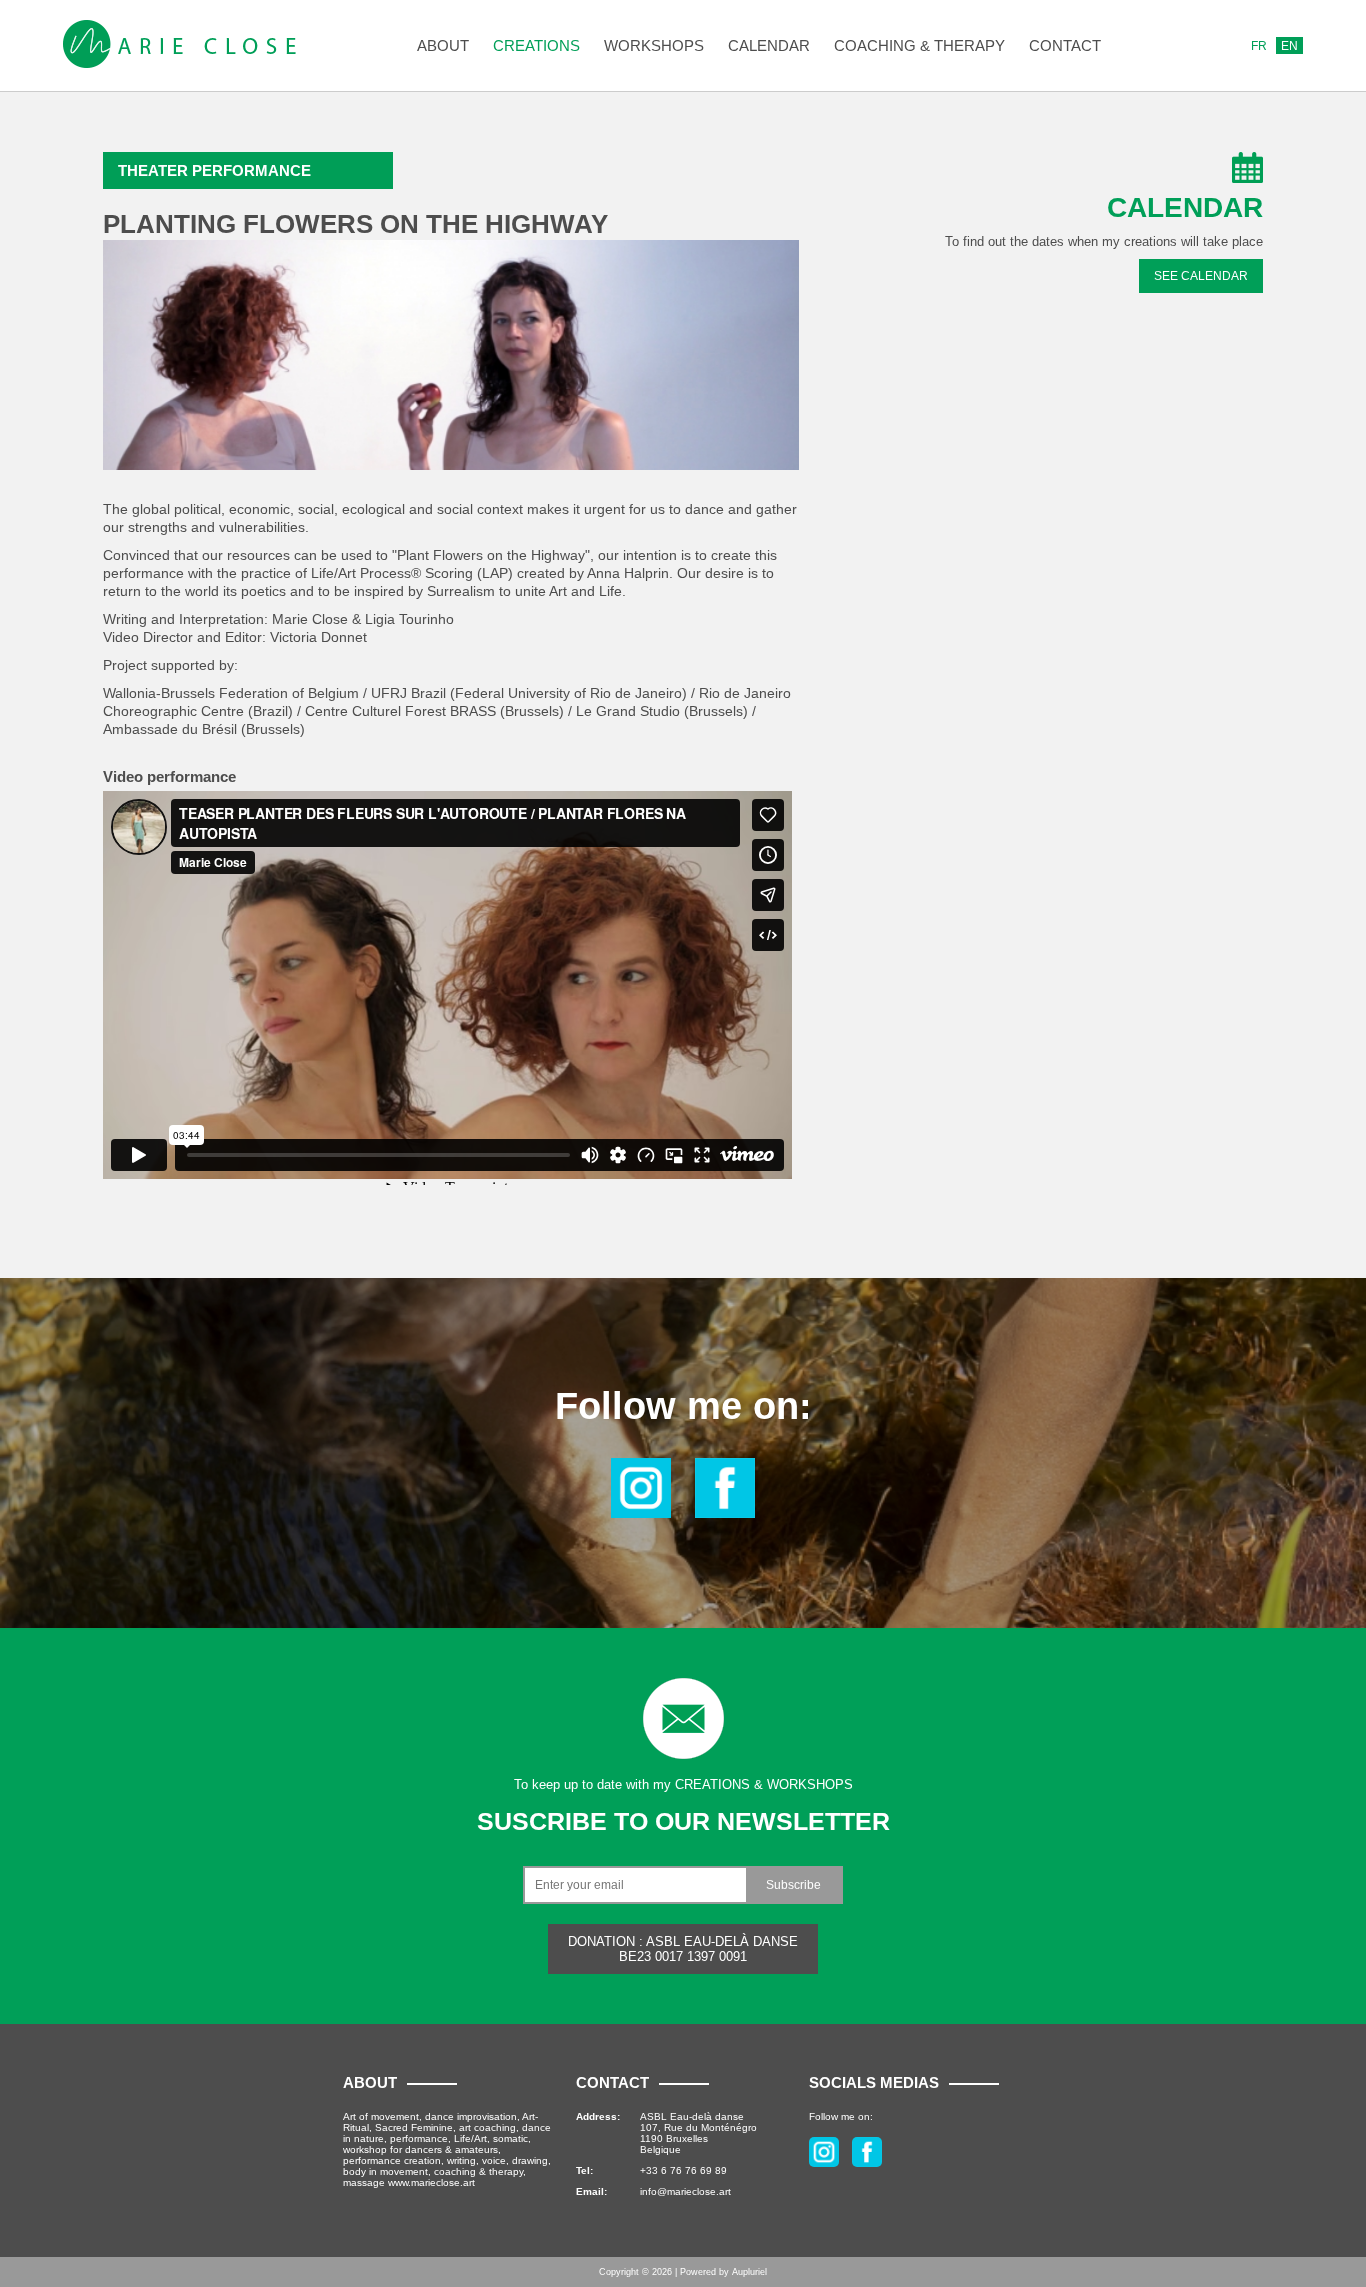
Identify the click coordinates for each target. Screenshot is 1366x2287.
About (443, 45)
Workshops (654, 45)
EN (1289, 46)
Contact (1065, 45)
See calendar (1201, 276)
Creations (536, 45)
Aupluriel (749, 2272)
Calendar (769, 45)
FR (1259, 46)
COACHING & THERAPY (919, 45)
